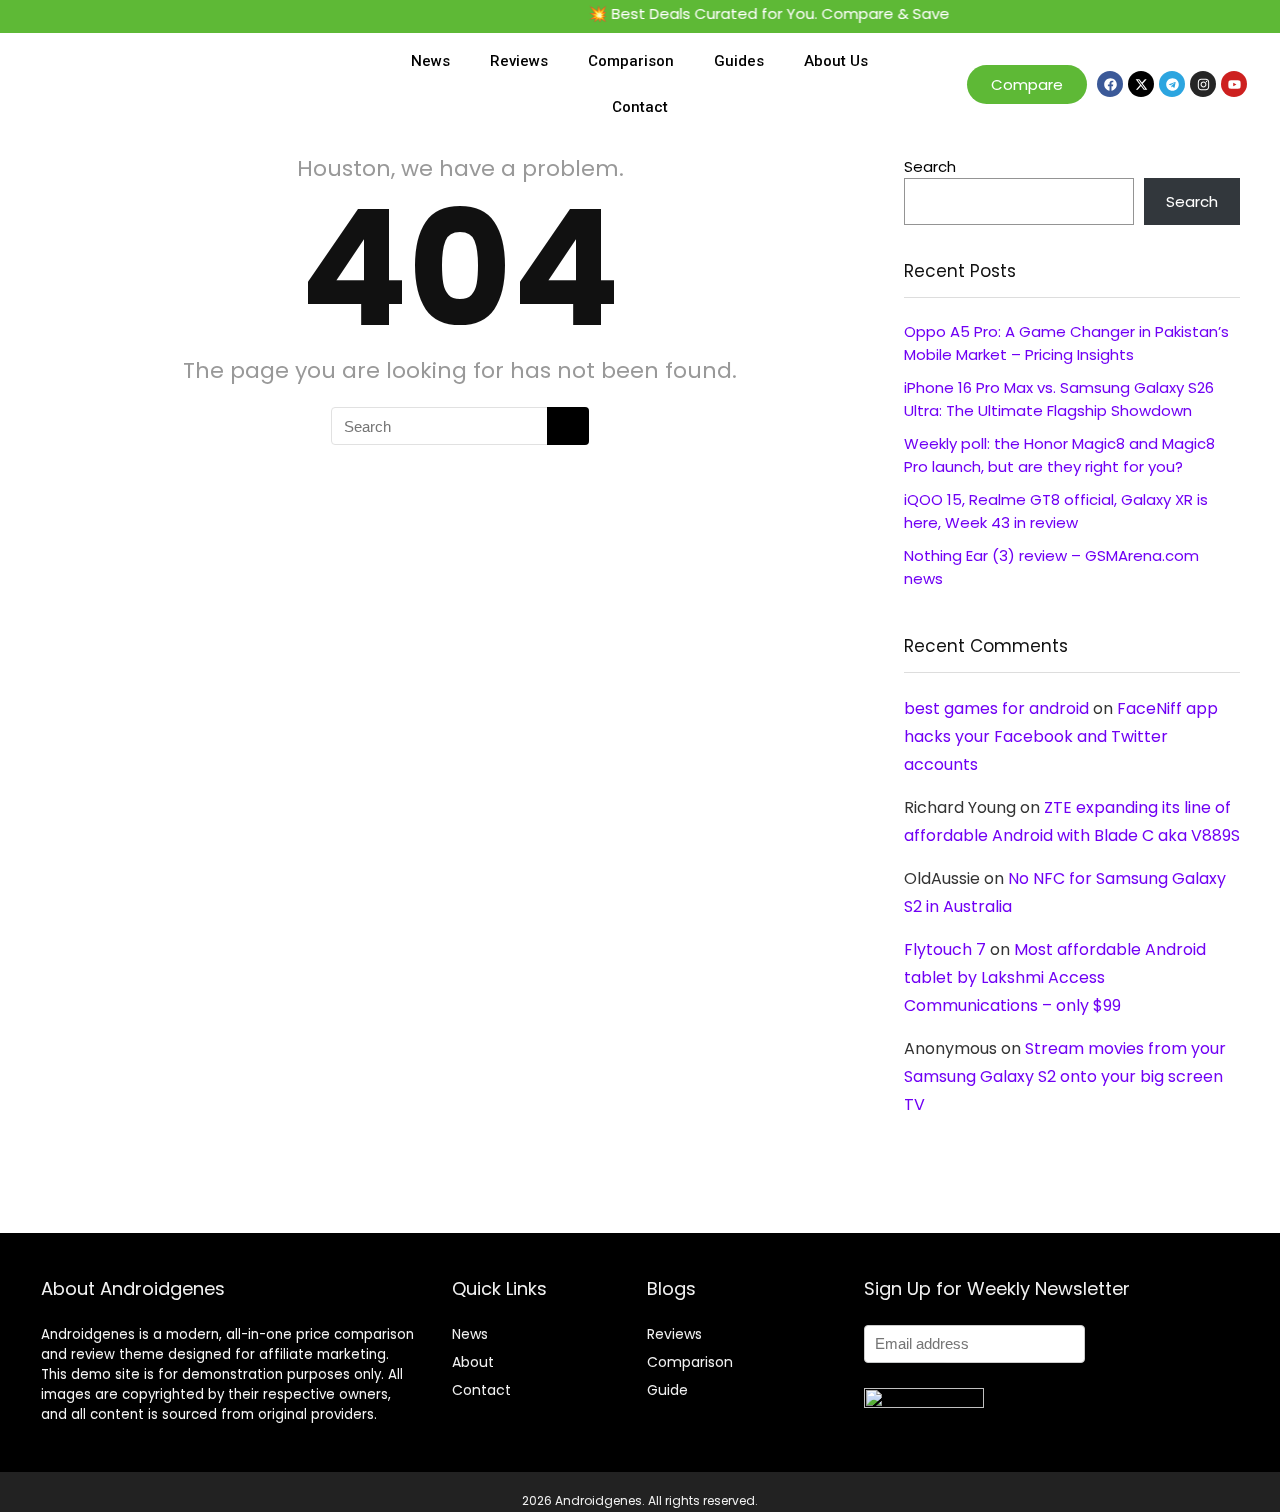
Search (930, 166)
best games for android (996, 708)
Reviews (519, 61)
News (430, 61)
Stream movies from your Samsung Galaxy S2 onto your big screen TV (1065, 1076)
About (473, 1362)
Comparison (631, 61)
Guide (667, 1390)
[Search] (568, 426)
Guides (739, 61)
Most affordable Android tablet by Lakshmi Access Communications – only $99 (1055, 977)
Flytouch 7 (945, 949)
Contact (640, 107)
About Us (836, 61)
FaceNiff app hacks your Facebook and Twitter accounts (1061, 736)
